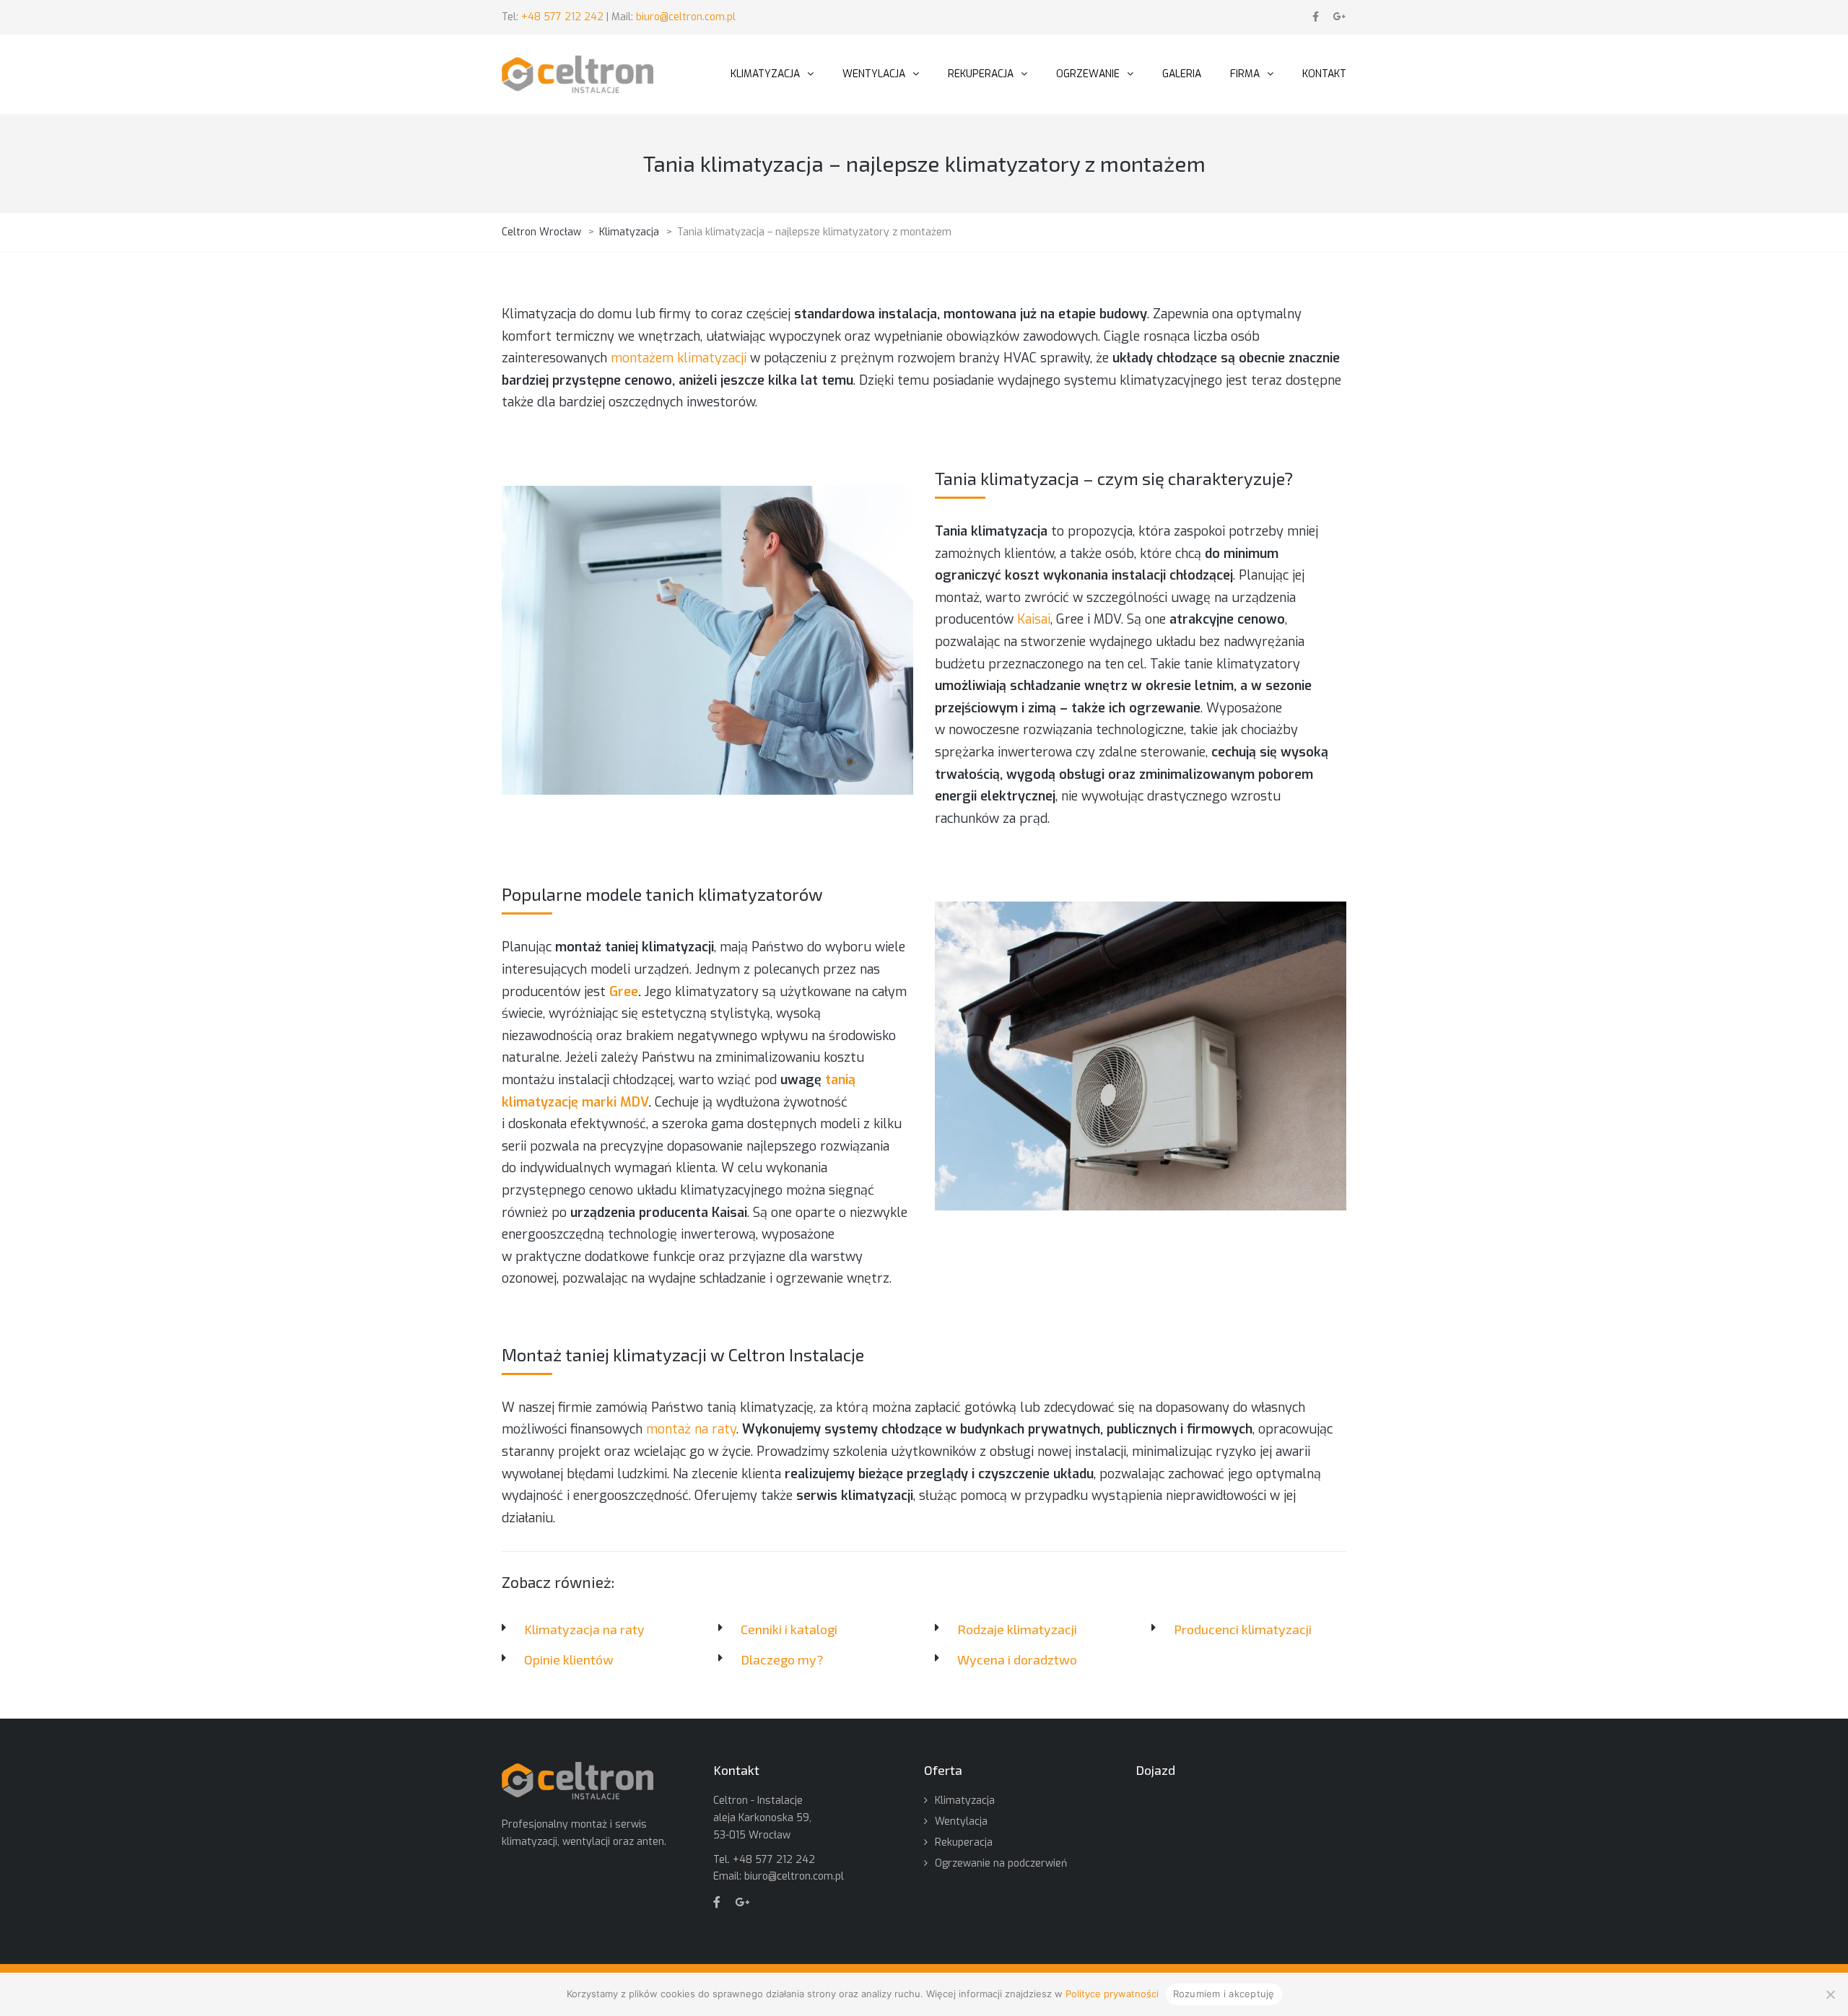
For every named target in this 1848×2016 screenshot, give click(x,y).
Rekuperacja (964, 1842)
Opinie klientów (569, 1659)
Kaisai (1034, 619)
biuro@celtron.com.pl (686, 17)
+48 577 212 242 (564, 17)
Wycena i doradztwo (1017, 1659)
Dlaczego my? (782, 1659)
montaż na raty (691, 1429)
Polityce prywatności (1112, 1994)
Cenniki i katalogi (789, 1629)
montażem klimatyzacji (679, 358)
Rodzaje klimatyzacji (1017, 1629)
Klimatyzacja (965, 1801)
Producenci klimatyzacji (1243, 1629)
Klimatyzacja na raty (584, 1629)
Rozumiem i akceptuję (1224, 1994)
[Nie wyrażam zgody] (1830, 1994)
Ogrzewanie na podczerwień (1001, 1863)
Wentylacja (961, 1821)
